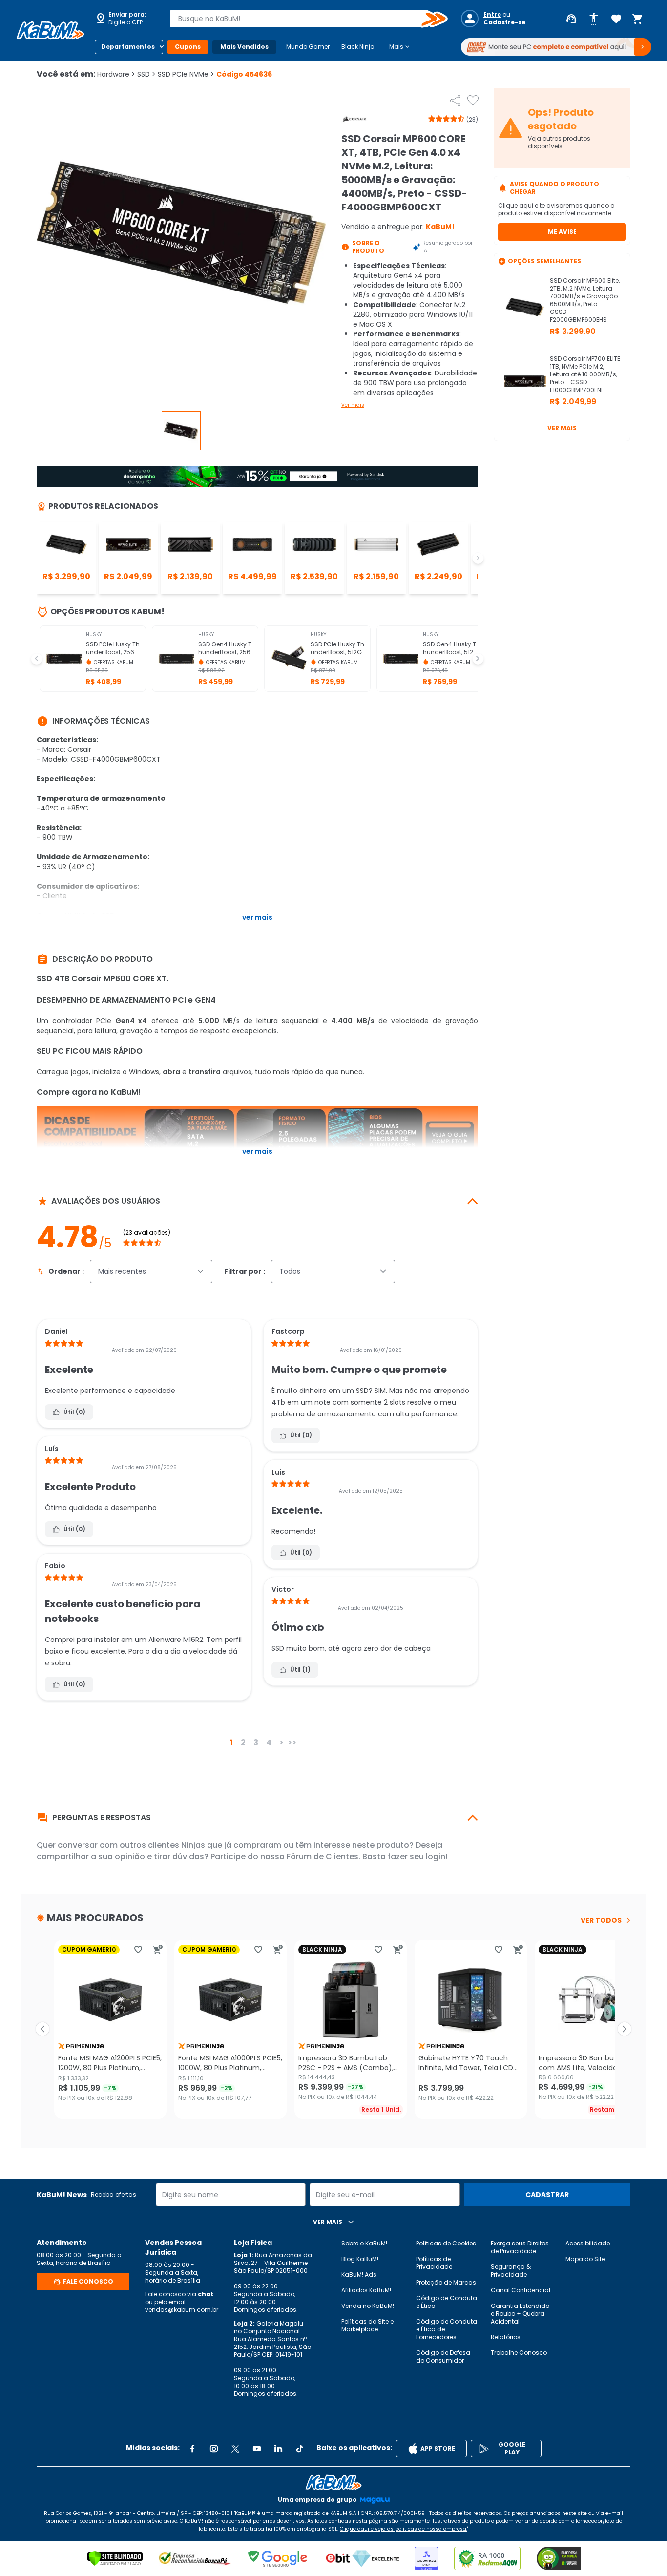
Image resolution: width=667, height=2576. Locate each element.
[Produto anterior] (42, 2029)
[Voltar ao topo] (333, 2482)
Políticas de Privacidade (434, 2263)
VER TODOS (601, 1920)
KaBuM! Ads (359, 2275)
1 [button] (231, 1742)
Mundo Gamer (308, 47)
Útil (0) (74, 1412)
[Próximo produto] (625, 2029)
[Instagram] (214, 2449)
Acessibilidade (588, 2243)
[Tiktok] (300, 2449)
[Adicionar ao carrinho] (158, 1950)
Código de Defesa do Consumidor (443, 2357)
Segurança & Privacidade (511, 2271)
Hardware (116, 74)
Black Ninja (358, 47)
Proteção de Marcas (446, 2282)
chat (206, 2294)
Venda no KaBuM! (368, 2306)
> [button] (281, 1742)
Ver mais (353, 405)
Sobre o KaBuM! (364, 2243)
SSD (146, 74)
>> (292, 1742)
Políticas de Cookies (446, 2243)
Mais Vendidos (244, 47)
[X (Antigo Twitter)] (235, 2449)
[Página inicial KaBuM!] (50, 30)
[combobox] (302, 19)
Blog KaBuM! (360, 2259)
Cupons (188, 47)
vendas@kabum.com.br (182, 2310)
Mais (400, 47)
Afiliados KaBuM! (366, 2290)
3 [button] (256, 1742)
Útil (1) (300, 1670)
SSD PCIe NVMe (186, 74)
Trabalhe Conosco (519, 2353)
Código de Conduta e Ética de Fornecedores (447, 2329)
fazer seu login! (418, 1857)
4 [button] (269, 1742)
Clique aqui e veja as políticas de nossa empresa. (404, 2529)
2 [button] (243, 1742)
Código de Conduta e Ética (447, 2302)
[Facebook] (192, 2449)
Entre (492, 15)
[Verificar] (115, 2558)
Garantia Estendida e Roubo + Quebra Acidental (520, 2314)
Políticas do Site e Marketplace (367, 2325)
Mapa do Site (585, 2259)
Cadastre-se (504, 22)
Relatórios (506, 2337)
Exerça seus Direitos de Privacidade (520, 2247)
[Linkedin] (278, 2449)
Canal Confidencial (521, 2290)
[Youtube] (257, 2449)
